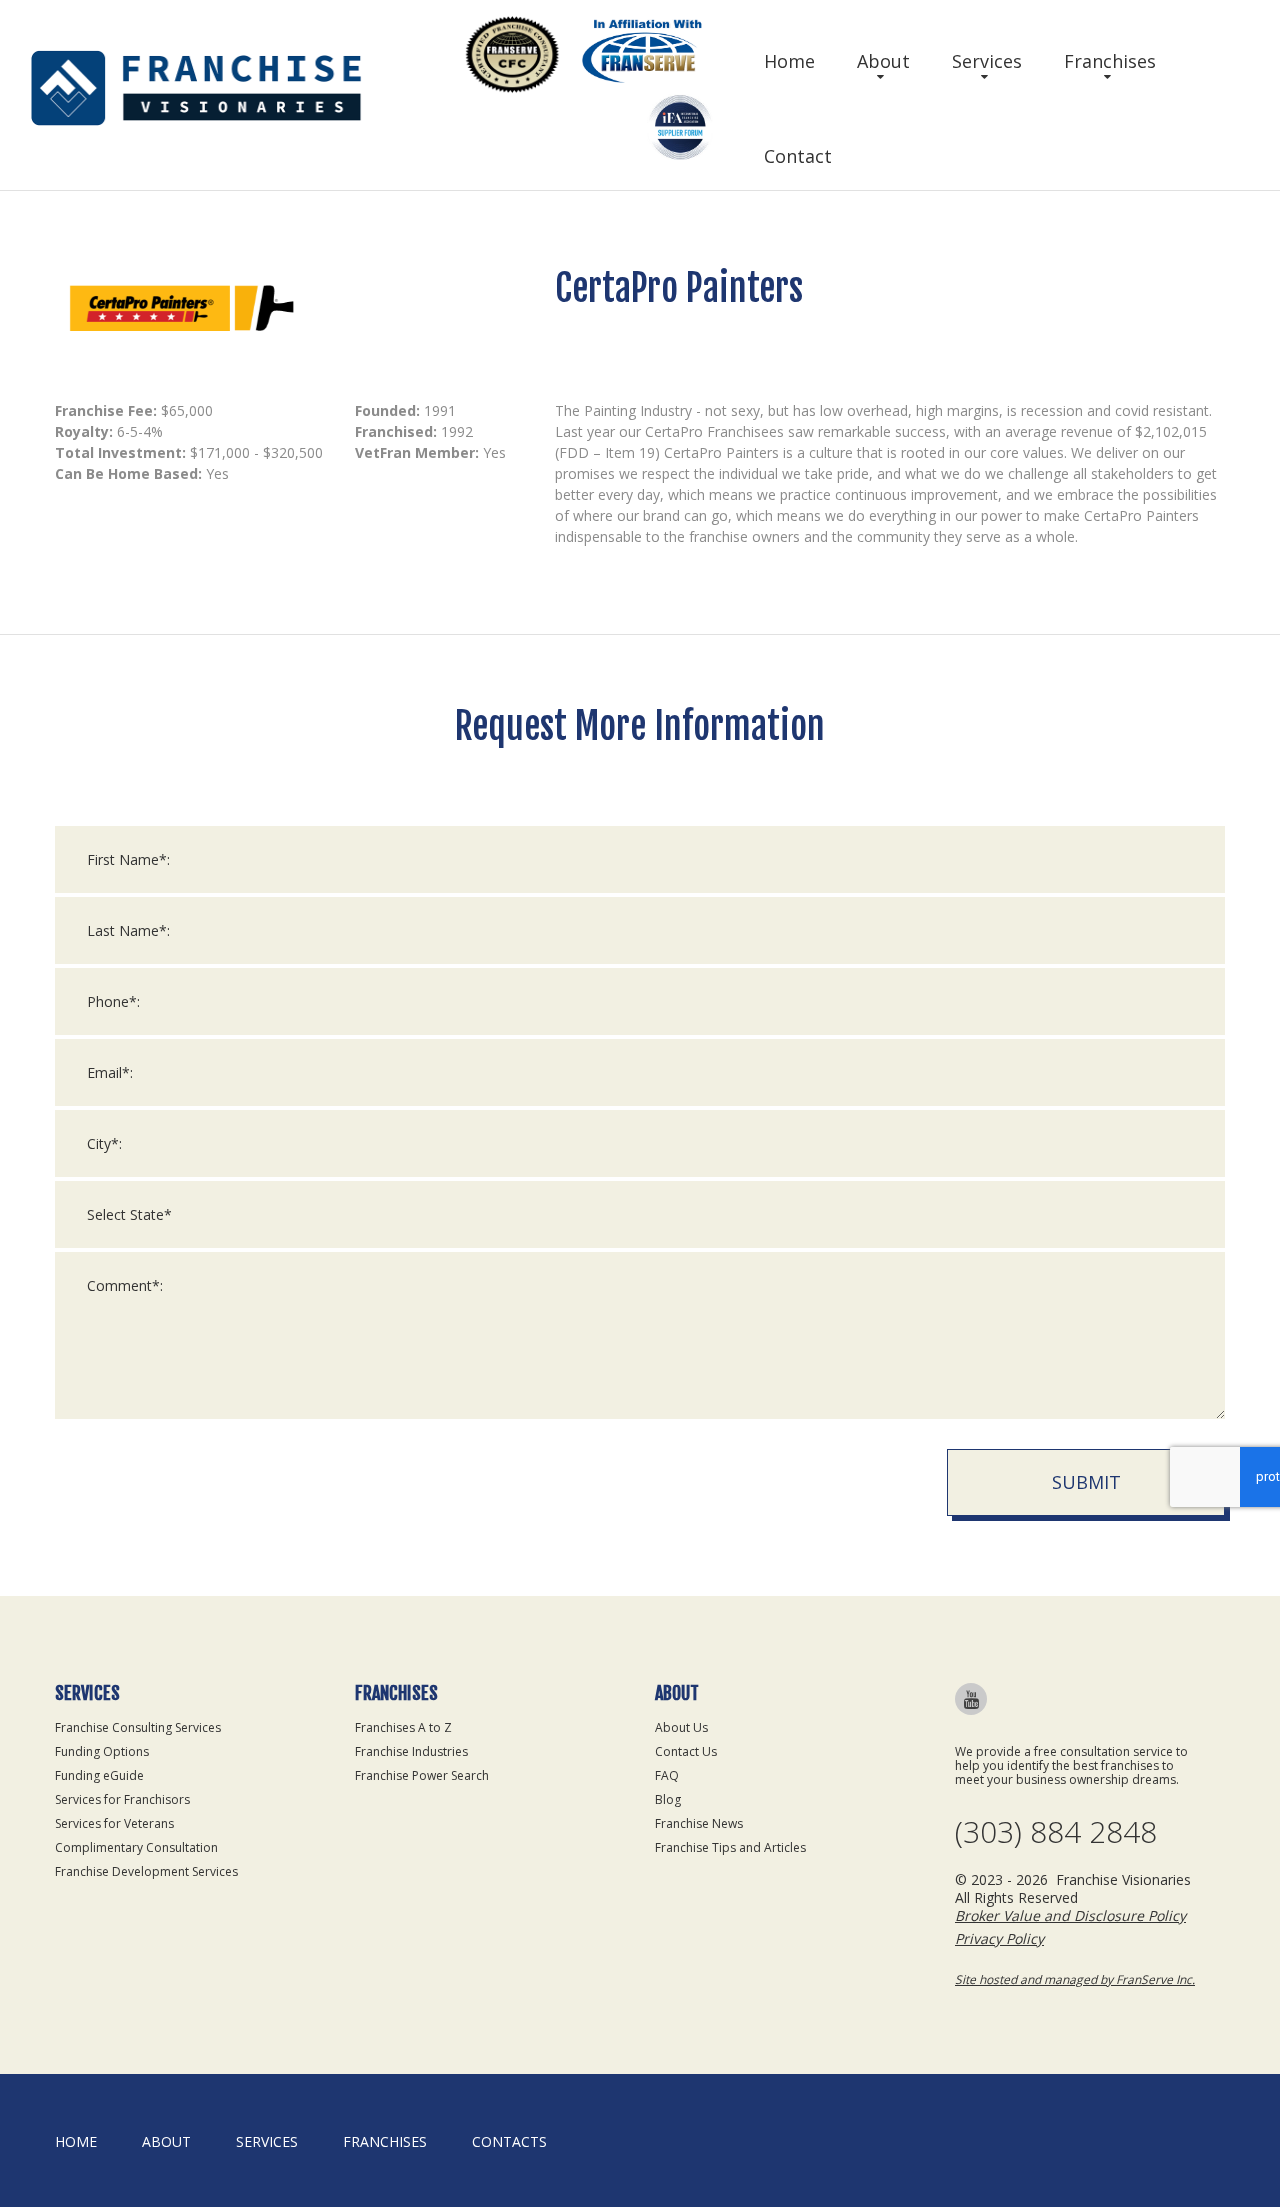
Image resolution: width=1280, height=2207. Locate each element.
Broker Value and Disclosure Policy (1070, 1915)
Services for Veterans (114, 1823)
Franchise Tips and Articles (730, 1847)
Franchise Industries (411, 1751)
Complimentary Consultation (136, 1847)
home (76, 2141)
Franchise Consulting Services (138, 1727)
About (883, 61)
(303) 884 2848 (1056, 1832)
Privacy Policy (999, 1938)
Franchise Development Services (146, 1871)
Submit (1086, 1482)
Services (987, 61)
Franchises (1110, 61)
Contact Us (686, 1751)
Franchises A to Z (403, 1727)
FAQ (667, 1775)
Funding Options (102, 1751)
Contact (798, 156)
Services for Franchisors (122, 1799)
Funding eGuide (99, 1775)
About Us (681, 1727)
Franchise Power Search (422, 1775)
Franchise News (699, 1823)
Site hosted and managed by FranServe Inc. (1075, 1979)
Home (789, 61)
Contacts (509, 2141)
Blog (668, 1799)
